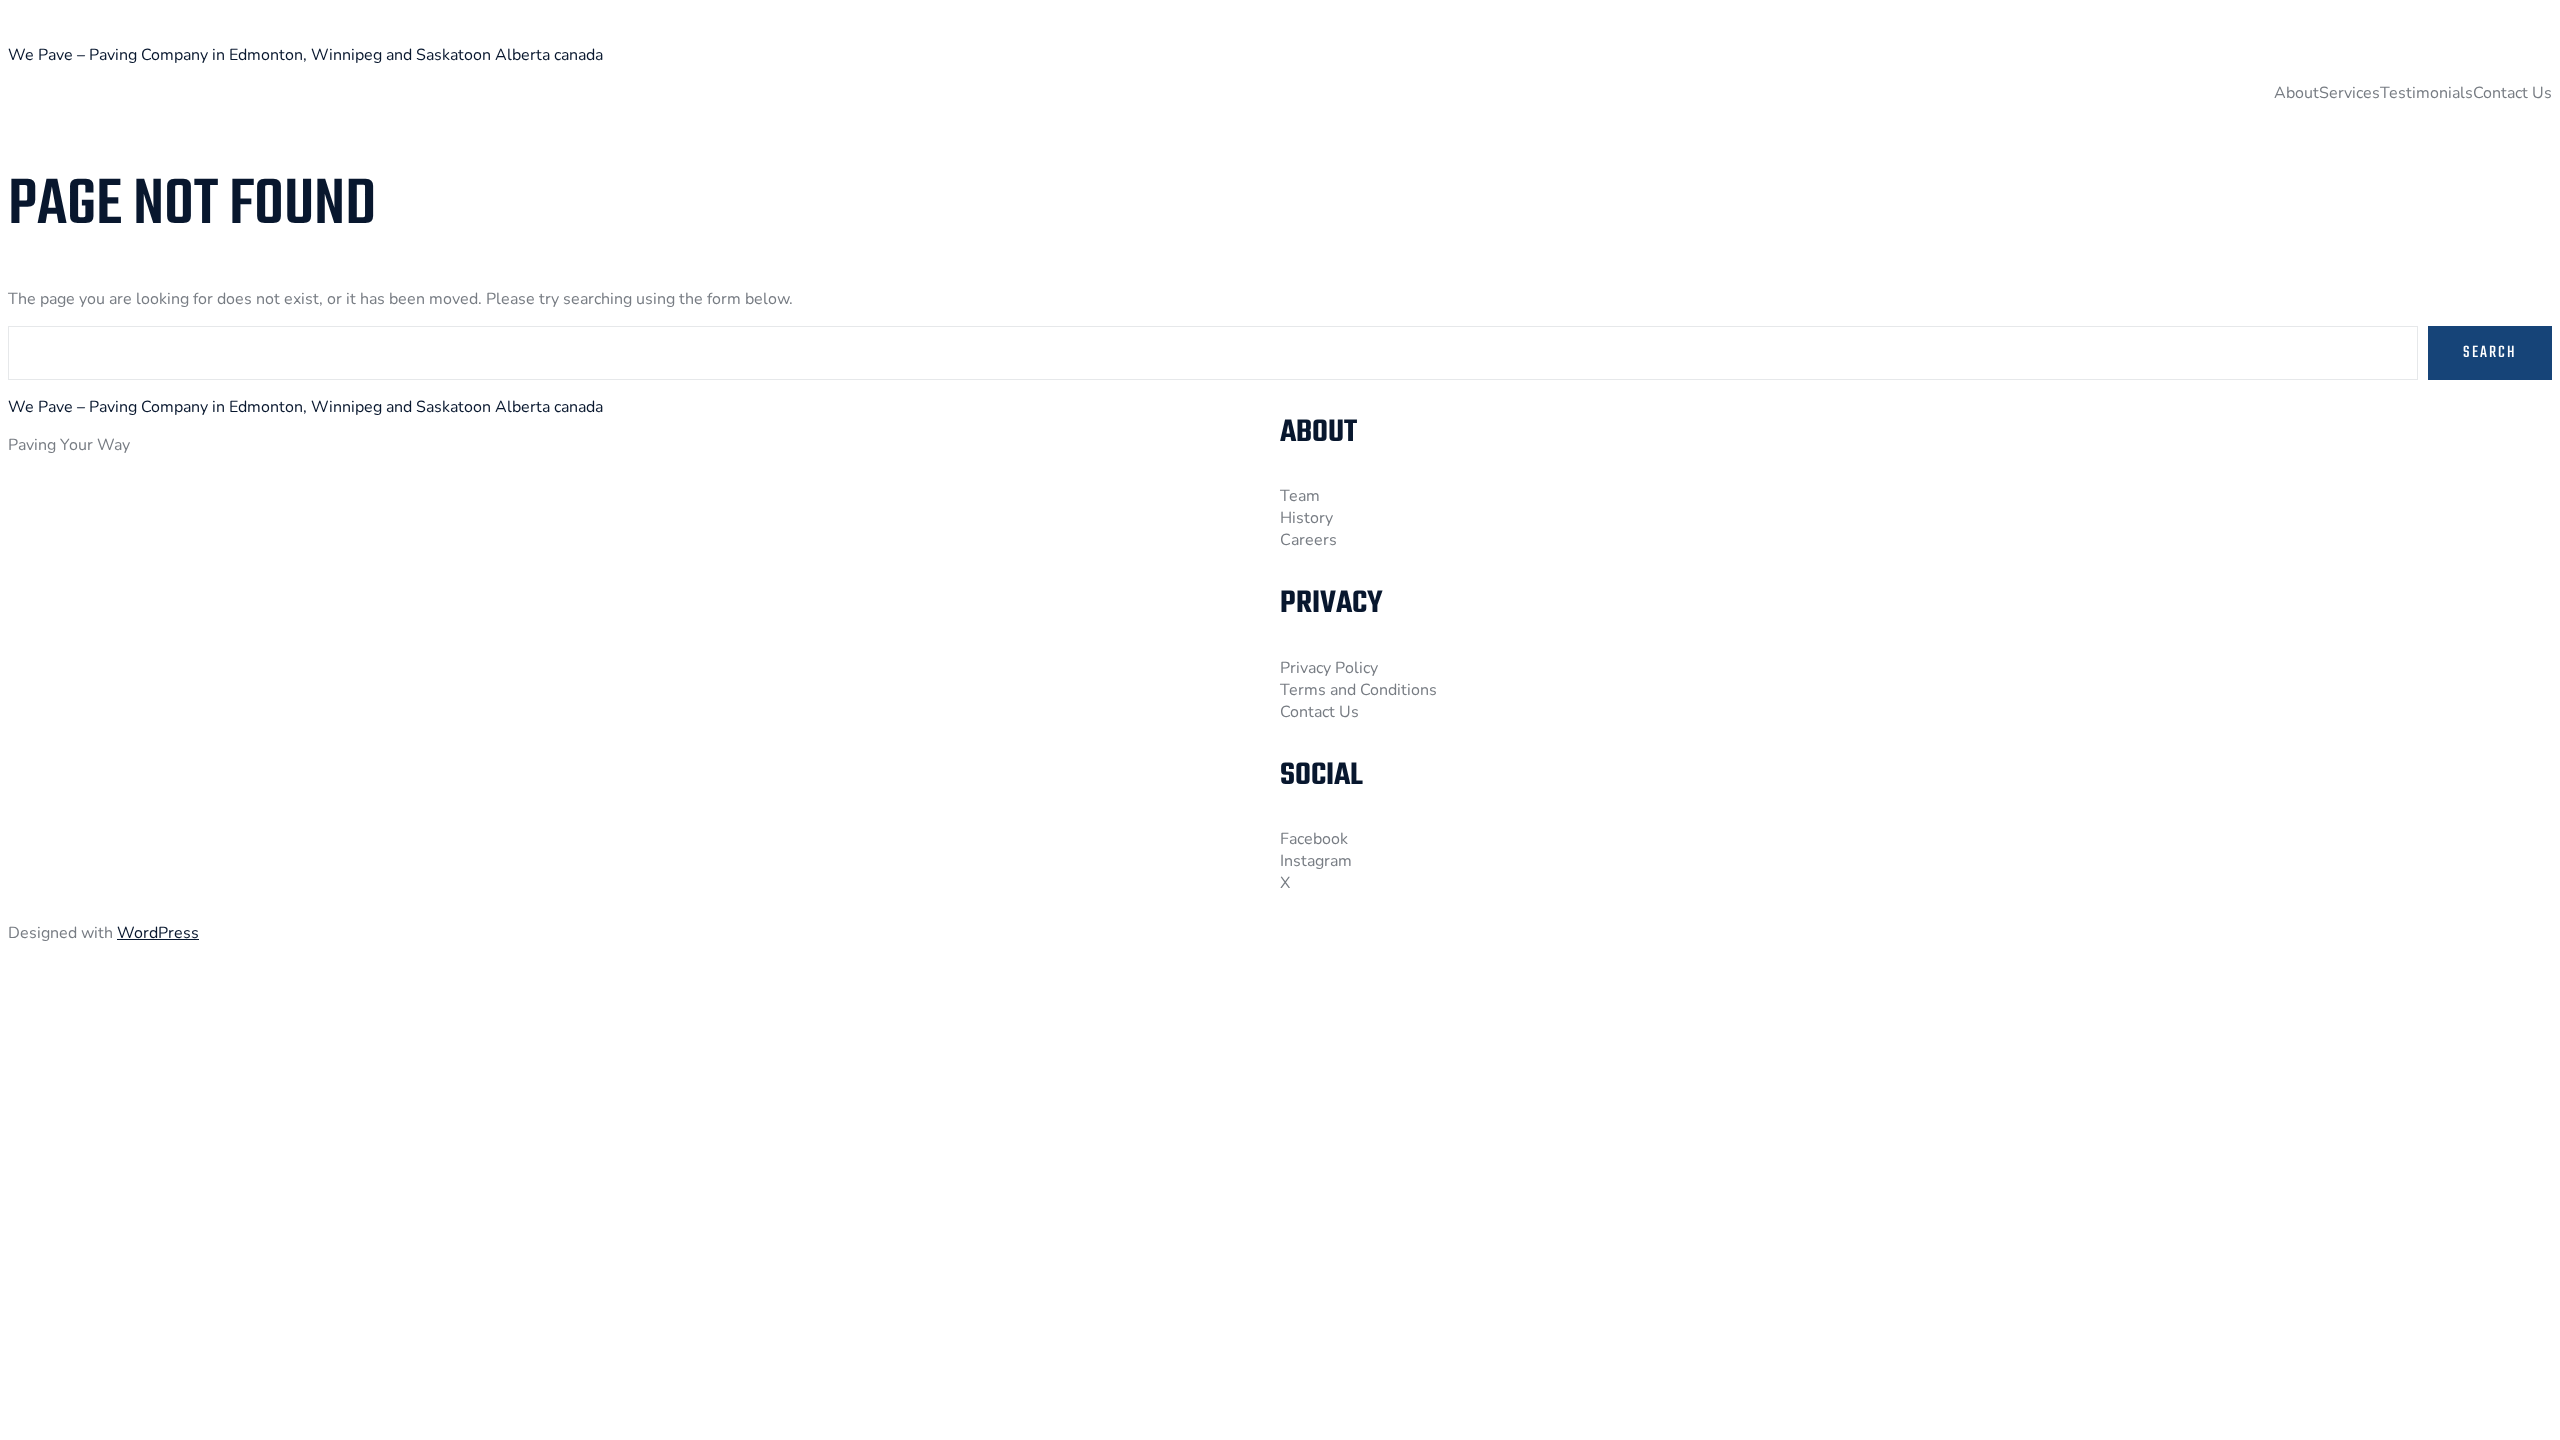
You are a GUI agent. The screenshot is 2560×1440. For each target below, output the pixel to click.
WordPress (158, 933)
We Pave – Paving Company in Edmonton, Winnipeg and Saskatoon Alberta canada (305, 55)
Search (2490, 353)
